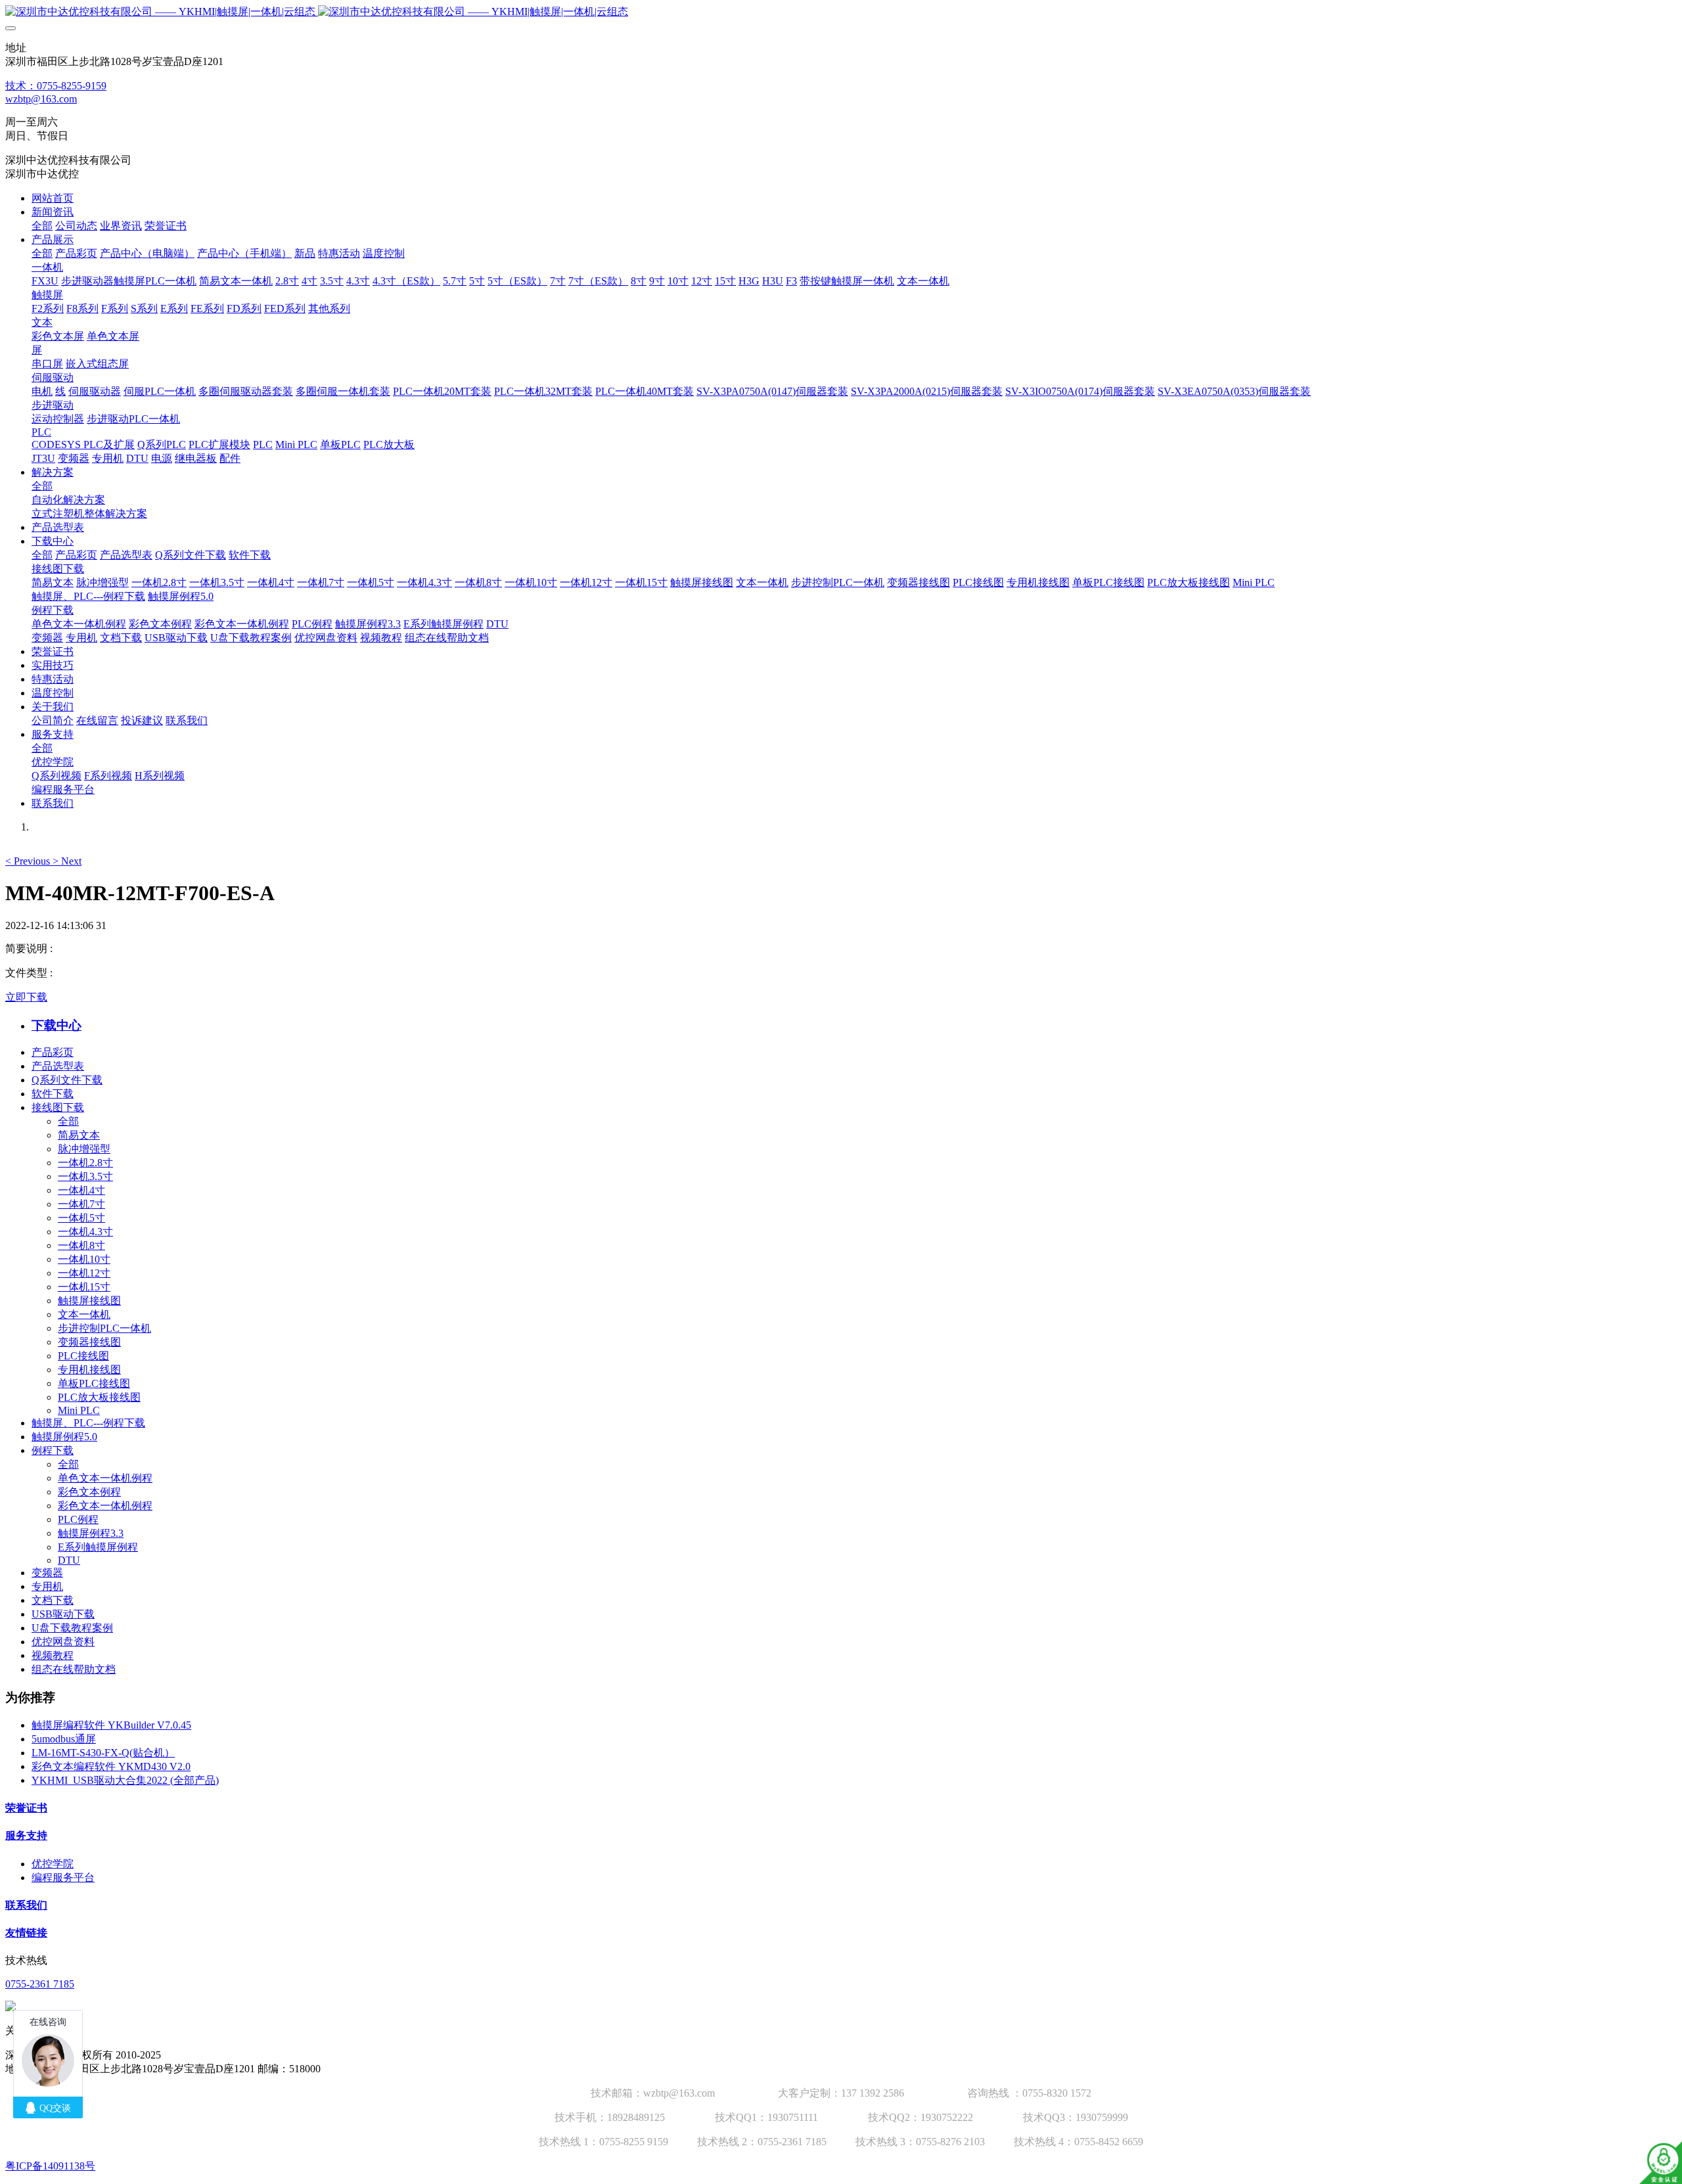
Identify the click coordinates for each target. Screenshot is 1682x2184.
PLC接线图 (83, 1356)
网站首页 (53, 198)
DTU (69, 1560)
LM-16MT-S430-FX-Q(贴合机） (103, 1753)
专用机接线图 (89, 1370)
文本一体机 (84, 1314)
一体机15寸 (84, 1287)
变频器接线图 (89, 1342)
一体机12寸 (84, 1273)
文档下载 (53, 1600)
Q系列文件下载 (67, 1080)
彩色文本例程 (89, 1492)
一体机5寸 (81, 1218)
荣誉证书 (26, 1808)
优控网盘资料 (63, 1642)
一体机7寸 (81, 1204)
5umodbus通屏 (64, 1739)
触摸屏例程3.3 (91, 1533)
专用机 (47, 1586)
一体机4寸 (81, 1190)
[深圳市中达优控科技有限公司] (841, 12)
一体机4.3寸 (85, 1232)
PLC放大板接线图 (99, 1397)
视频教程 (53, 1655)
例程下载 (53, 1450)
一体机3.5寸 (85, 1176)
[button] (29, 861)
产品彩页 (53, 1052)
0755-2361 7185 (40, 1984)
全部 (42, 226)
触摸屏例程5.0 (64, 1437)
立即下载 (26, 997)
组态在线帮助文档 (74, 1669)
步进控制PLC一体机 (104, 1328)
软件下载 (53, 1094)
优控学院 (53, 1864)
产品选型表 (58, 1066)
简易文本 (79, 1135)
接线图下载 (58, 1107)
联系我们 (26, 1905)
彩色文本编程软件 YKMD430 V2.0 (111, 1766)
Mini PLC (79, 1410)
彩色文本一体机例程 (105, 1506)
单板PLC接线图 (94, 1383)
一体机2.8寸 (85, 1163)
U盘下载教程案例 (72, 1628)
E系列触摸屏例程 (98, 1547)
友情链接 (26, 1933)
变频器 (47, 1573)
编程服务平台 (63, 1877)
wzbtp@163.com (41, 99)
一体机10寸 (84, 1259)
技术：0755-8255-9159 (56, 86)
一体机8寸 (81, 1245)
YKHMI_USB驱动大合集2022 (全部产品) (125, 1780)
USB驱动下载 (63, 1614)
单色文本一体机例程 (105, 1478)
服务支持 (26, 1835)
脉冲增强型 (84, 1149)
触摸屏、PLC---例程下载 (88, 1423)
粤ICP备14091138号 (50, 2166)
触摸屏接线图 (89, 1301)
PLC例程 (78, 1519)
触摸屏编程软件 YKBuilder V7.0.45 (111, 1725)
